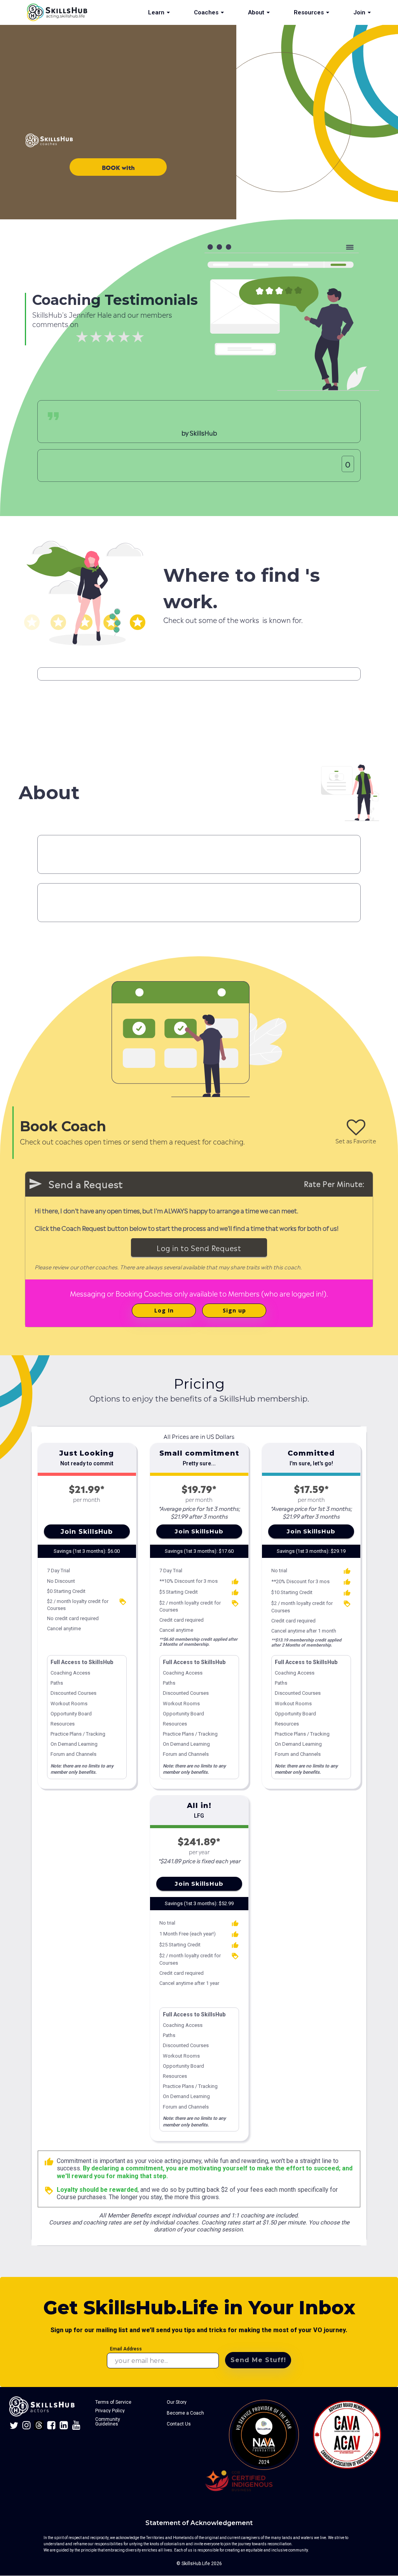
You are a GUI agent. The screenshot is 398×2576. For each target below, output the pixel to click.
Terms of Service (113, 2402)
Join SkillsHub (87, 1532)
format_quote (53, 416)
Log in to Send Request (199, 1247)
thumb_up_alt (235, 1582)
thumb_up (49, 2162)
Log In (164, 1310)
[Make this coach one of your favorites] (356, 1127)
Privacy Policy (110, 2411)
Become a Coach (185, 2413)
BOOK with (118, 167)
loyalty (123, 1602)
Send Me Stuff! (258, 2360)
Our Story (177, 2402)
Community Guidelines (108, 2422)
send (35, 1184)
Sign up (234, 1310)
